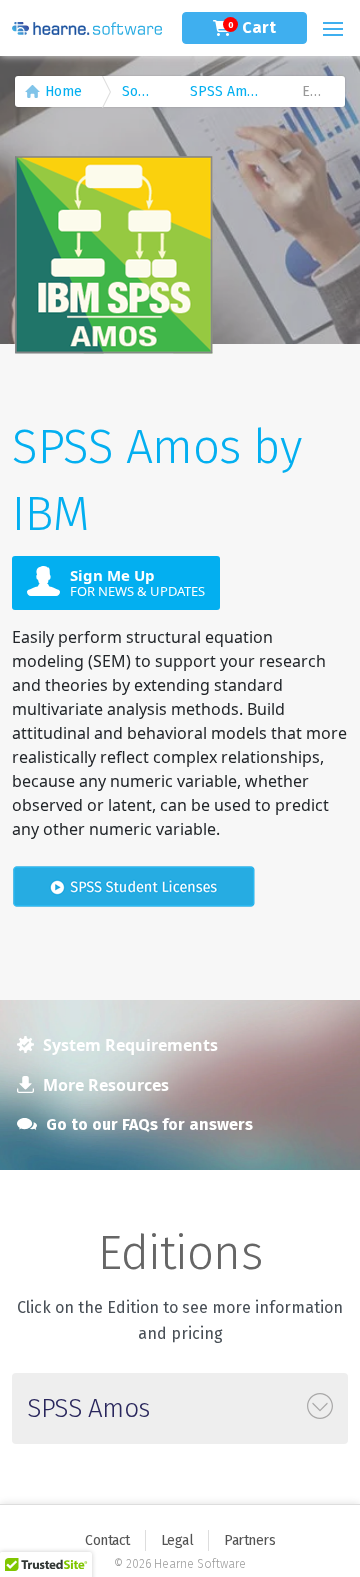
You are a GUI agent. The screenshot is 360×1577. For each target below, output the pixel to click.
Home (63, 91)
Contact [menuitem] (107, 1540)
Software (146, 91)
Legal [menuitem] (177, 1540)
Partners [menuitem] (249, 1540)
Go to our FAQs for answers (147, 1124)
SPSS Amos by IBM (236, 91)
